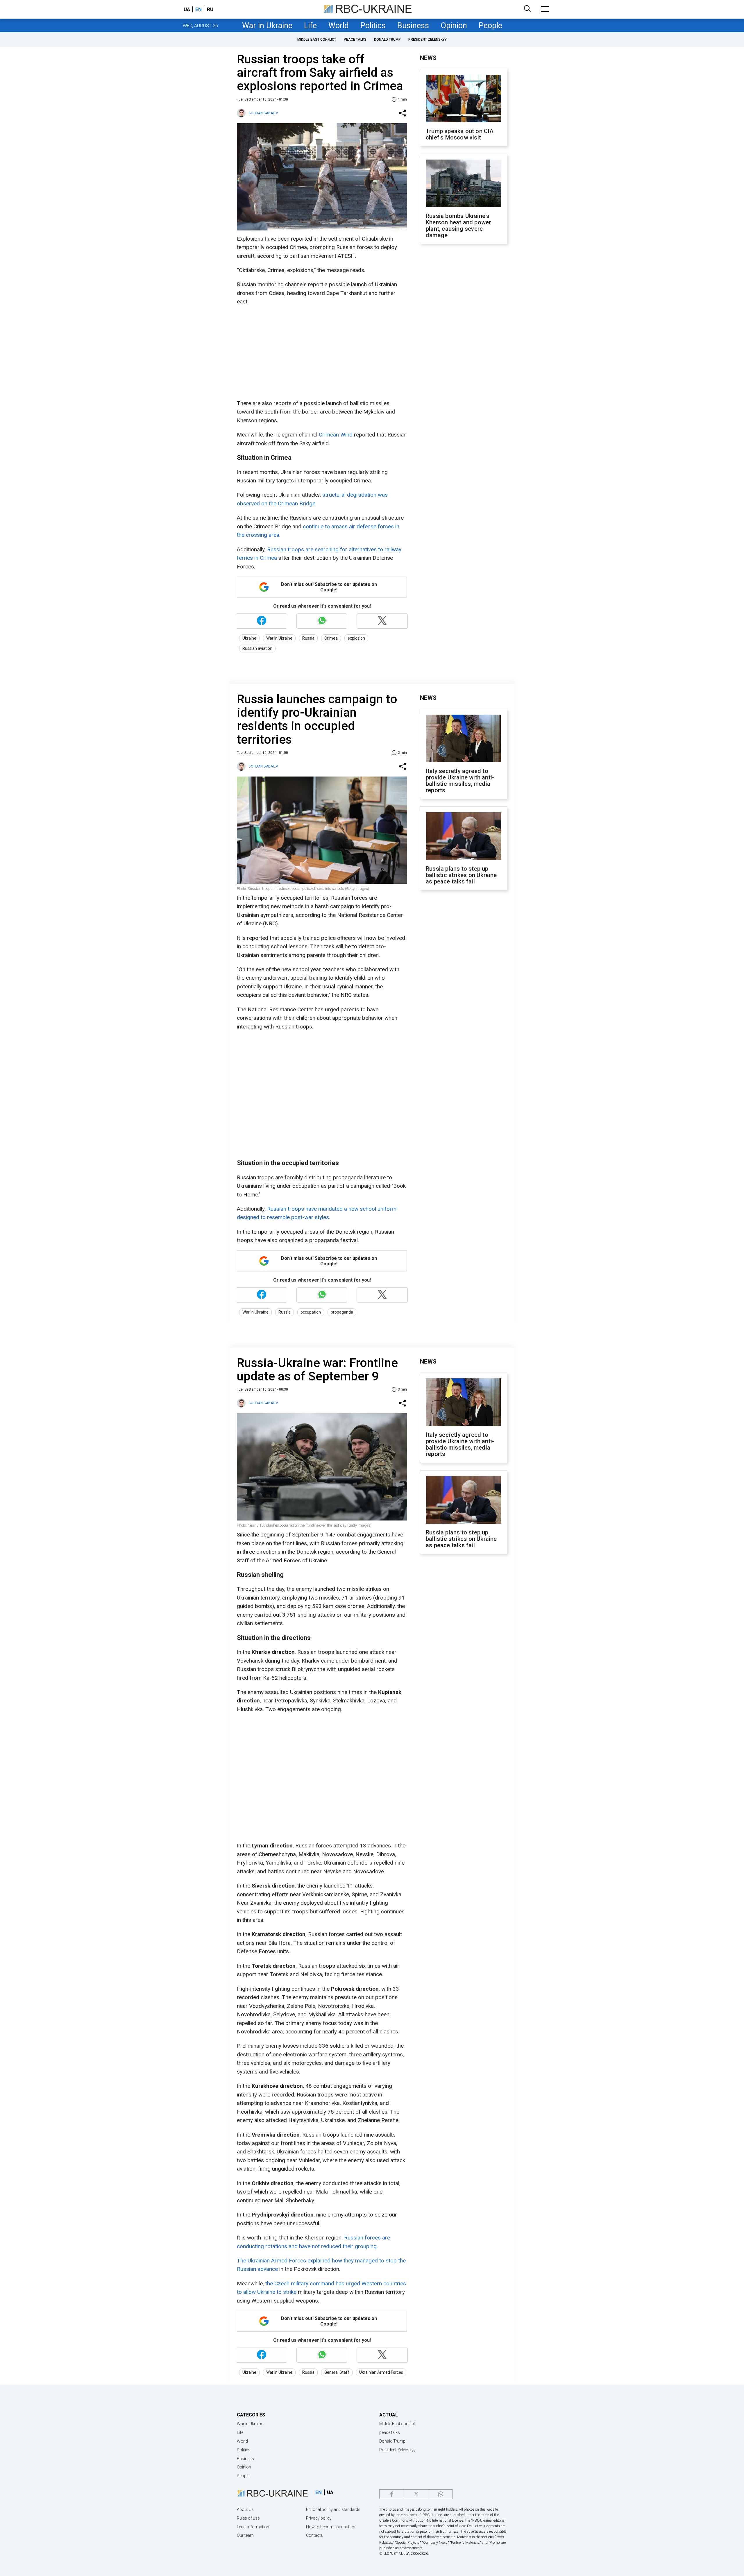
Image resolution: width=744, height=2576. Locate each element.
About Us (245, 2509)
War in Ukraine (267, 26)
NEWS (428, 58)
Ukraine (249, 638)
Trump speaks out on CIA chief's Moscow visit (460, 134)
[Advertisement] (321, 353)
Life (310, 26)
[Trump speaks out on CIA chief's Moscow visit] (464, 99)
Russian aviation (257, 648)
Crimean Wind (336, 435)
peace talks (355, 40)
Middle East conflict (317, 40)
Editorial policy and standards (333, 2509)
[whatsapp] (440, 2494)
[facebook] (392, 2494)
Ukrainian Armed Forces (381, 2372)
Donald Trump (387, 40)
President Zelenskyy (428, 40)
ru (210, 9)
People (490, 26)
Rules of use (248, 2518)
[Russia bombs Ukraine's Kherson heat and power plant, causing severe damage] (464, 184)
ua (187, 9)
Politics (373, 26)
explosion (356, 638)
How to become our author (331, 2527)
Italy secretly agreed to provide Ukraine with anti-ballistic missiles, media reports (460, 781)
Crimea (331, 638)
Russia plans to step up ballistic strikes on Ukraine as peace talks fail (461, 875)
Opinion (454, 26)
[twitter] (416, 2494)
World (339, 26)
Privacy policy (319, 2518)
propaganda (342, 1312)
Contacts (314, 2535)
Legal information (253, 2527)
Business (413, 26)
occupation (311, 1312)
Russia (308, 638)
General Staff (337, 2372)
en (198, 9)
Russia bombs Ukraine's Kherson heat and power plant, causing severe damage (458, 226)
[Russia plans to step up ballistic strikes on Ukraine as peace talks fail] (464, 837)
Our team (245, 2535)
